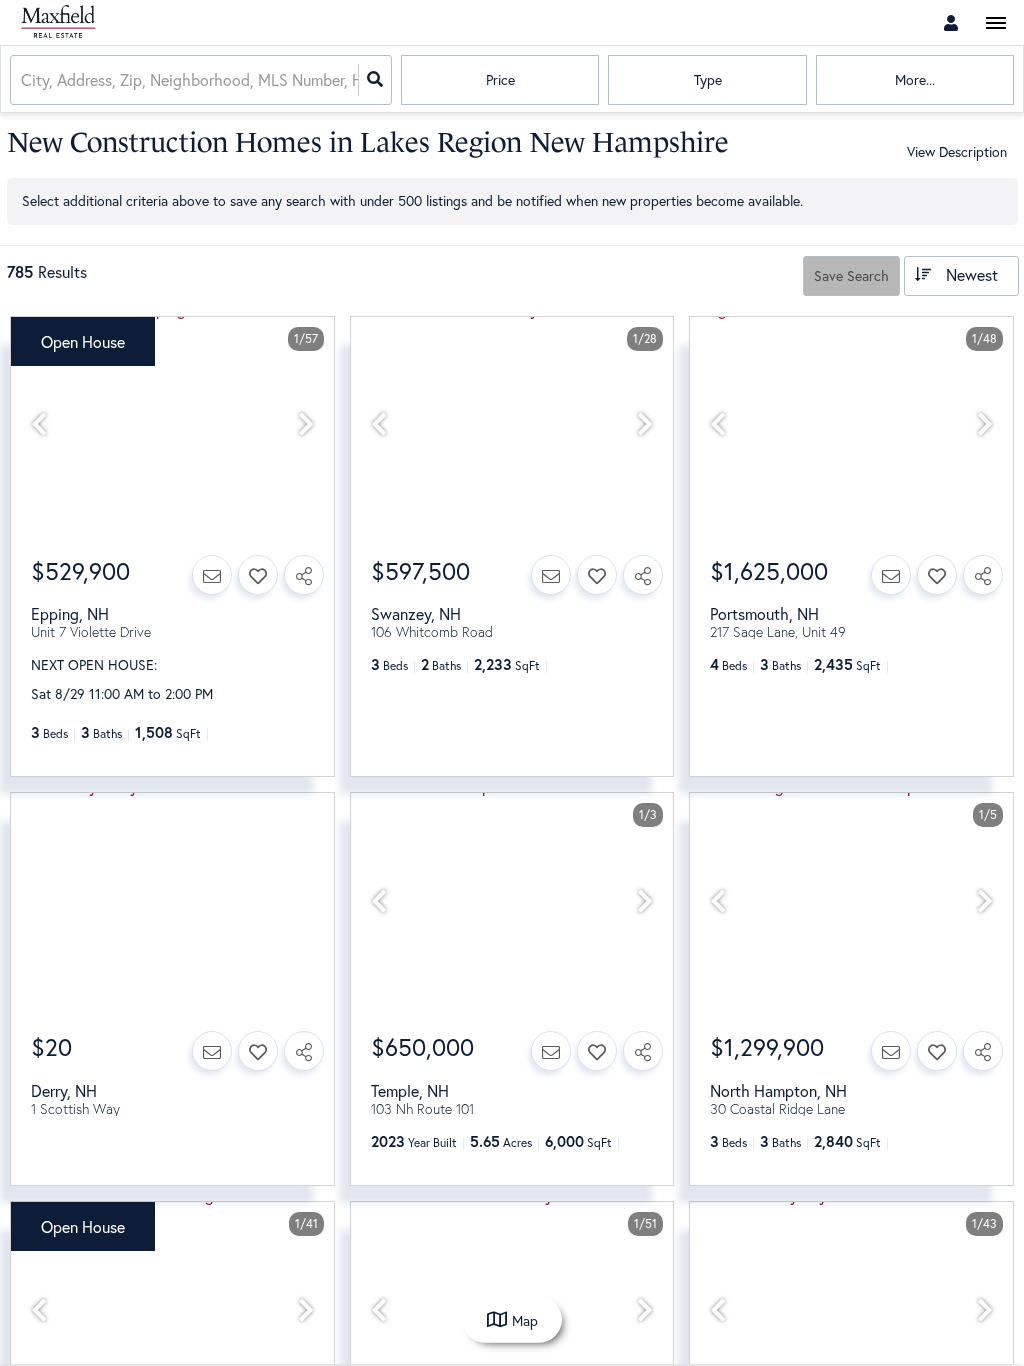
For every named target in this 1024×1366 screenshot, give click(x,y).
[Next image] (306, 424)
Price (500, 79)
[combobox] (23, 80)
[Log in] (950, 22)
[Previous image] (39, 424)
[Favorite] (258, 575)
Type (708, 79)
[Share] (304, 575)
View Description (957, 151)
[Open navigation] (995, 23)
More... (915, 79)
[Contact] (212, 575)
